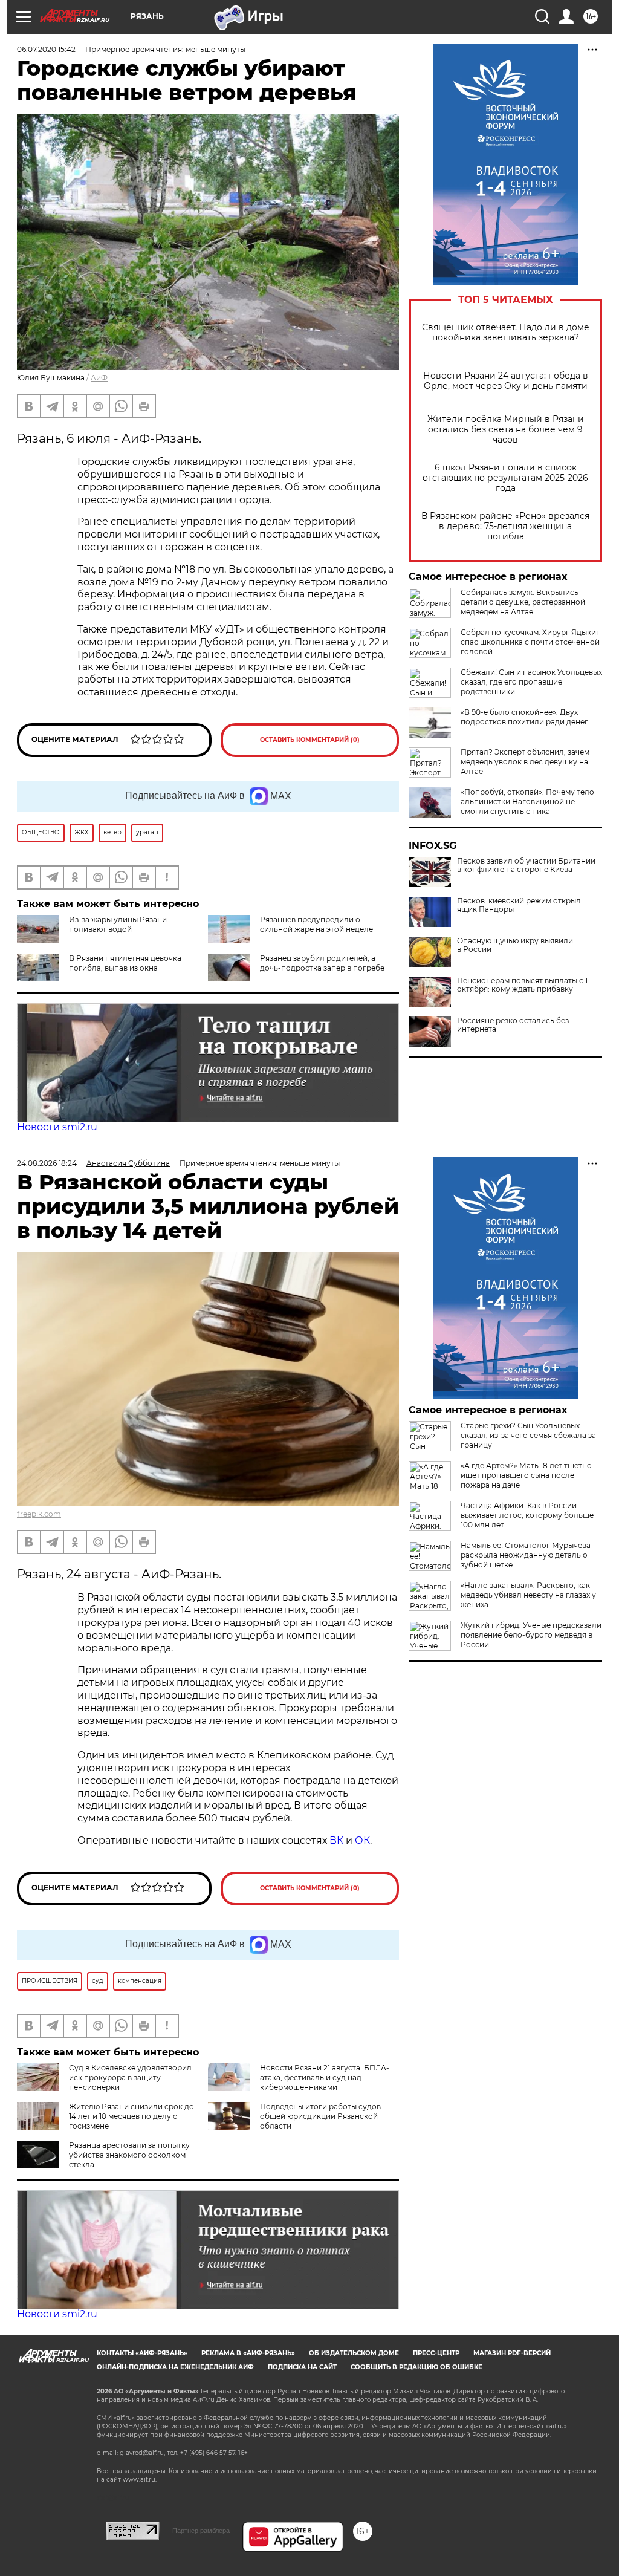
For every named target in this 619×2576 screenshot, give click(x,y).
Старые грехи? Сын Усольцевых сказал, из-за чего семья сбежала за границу (528, 1435)
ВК (336, 1840)
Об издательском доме (354, 2353)
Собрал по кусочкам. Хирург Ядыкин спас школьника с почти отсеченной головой (531, 642)
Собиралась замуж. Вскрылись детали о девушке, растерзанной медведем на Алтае (523, 602)
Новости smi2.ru (57, 1127)
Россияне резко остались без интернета (513, 1025)
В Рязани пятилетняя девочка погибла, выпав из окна (125, 963)
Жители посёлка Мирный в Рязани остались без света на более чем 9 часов (506, 430)
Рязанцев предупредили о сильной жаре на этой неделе (316, 924)
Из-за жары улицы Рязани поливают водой (118, 924)
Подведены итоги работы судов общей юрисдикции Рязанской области (320, 2116)
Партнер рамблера (201, 2531)
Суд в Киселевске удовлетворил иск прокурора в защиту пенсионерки (130, 2077)
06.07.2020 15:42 (46, 49)
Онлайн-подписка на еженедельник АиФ (175, 2367)
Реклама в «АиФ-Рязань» (248, 2353)
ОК (362, 1840)
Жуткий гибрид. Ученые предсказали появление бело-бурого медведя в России (531, 1635)
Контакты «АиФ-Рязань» (142, 2353)
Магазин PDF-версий (512, 2353)
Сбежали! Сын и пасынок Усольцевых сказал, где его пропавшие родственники (531, 682)
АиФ (99, 378)
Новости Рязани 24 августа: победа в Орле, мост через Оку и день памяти (506, 381)
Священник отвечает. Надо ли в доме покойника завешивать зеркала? (506, 333)
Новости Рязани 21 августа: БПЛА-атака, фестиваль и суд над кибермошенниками (325, 2077)
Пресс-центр (436, 2353)
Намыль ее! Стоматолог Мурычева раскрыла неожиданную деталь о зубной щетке (526, 1555)
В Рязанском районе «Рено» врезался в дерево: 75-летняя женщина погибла (505, 526)
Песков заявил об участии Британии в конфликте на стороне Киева (526, 865)
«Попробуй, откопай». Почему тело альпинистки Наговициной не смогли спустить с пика (527, 802)
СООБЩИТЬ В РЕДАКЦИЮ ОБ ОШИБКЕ (416, 2367)
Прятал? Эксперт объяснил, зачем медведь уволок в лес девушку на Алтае (525, 762)
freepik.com (39, 1514)
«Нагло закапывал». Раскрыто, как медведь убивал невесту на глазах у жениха (528, 1595)
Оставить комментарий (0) (310, 740)
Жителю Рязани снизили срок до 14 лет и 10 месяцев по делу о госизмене (131, 2116)
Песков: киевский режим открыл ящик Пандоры (519, 905)
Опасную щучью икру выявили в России (515, 945)
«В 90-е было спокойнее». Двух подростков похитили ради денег (524, 717)
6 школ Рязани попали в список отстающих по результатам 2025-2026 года (505, 478)
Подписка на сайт (302, 2367)
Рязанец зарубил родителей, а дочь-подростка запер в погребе (322, 963)
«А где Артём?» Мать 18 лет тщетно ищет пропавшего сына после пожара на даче (526, 1475)
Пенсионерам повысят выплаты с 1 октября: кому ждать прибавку (522, 985)
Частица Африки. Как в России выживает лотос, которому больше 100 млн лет (527, 1515)
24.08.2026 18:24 (47, 1163)
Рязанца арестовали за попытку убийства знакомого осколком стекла (129, 2155)
